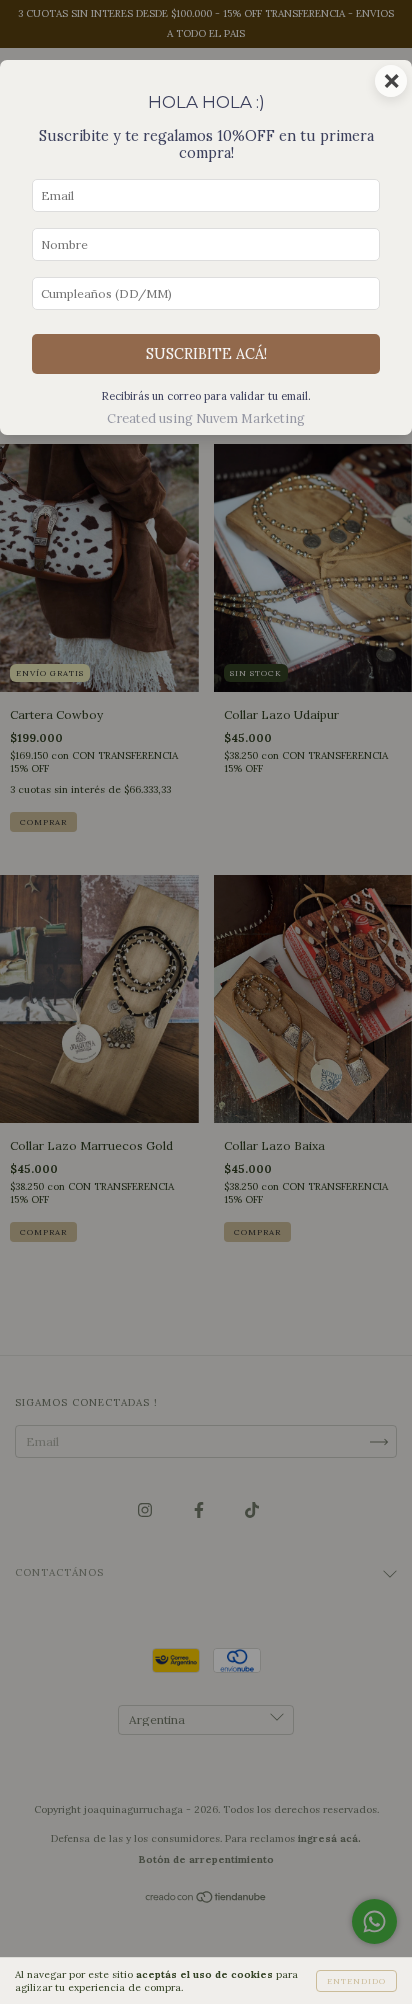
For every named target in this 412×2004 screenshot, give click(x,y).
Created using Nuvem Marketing (206, 418)
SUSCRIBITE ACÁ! (206, 354)
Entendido (356, 1981)
